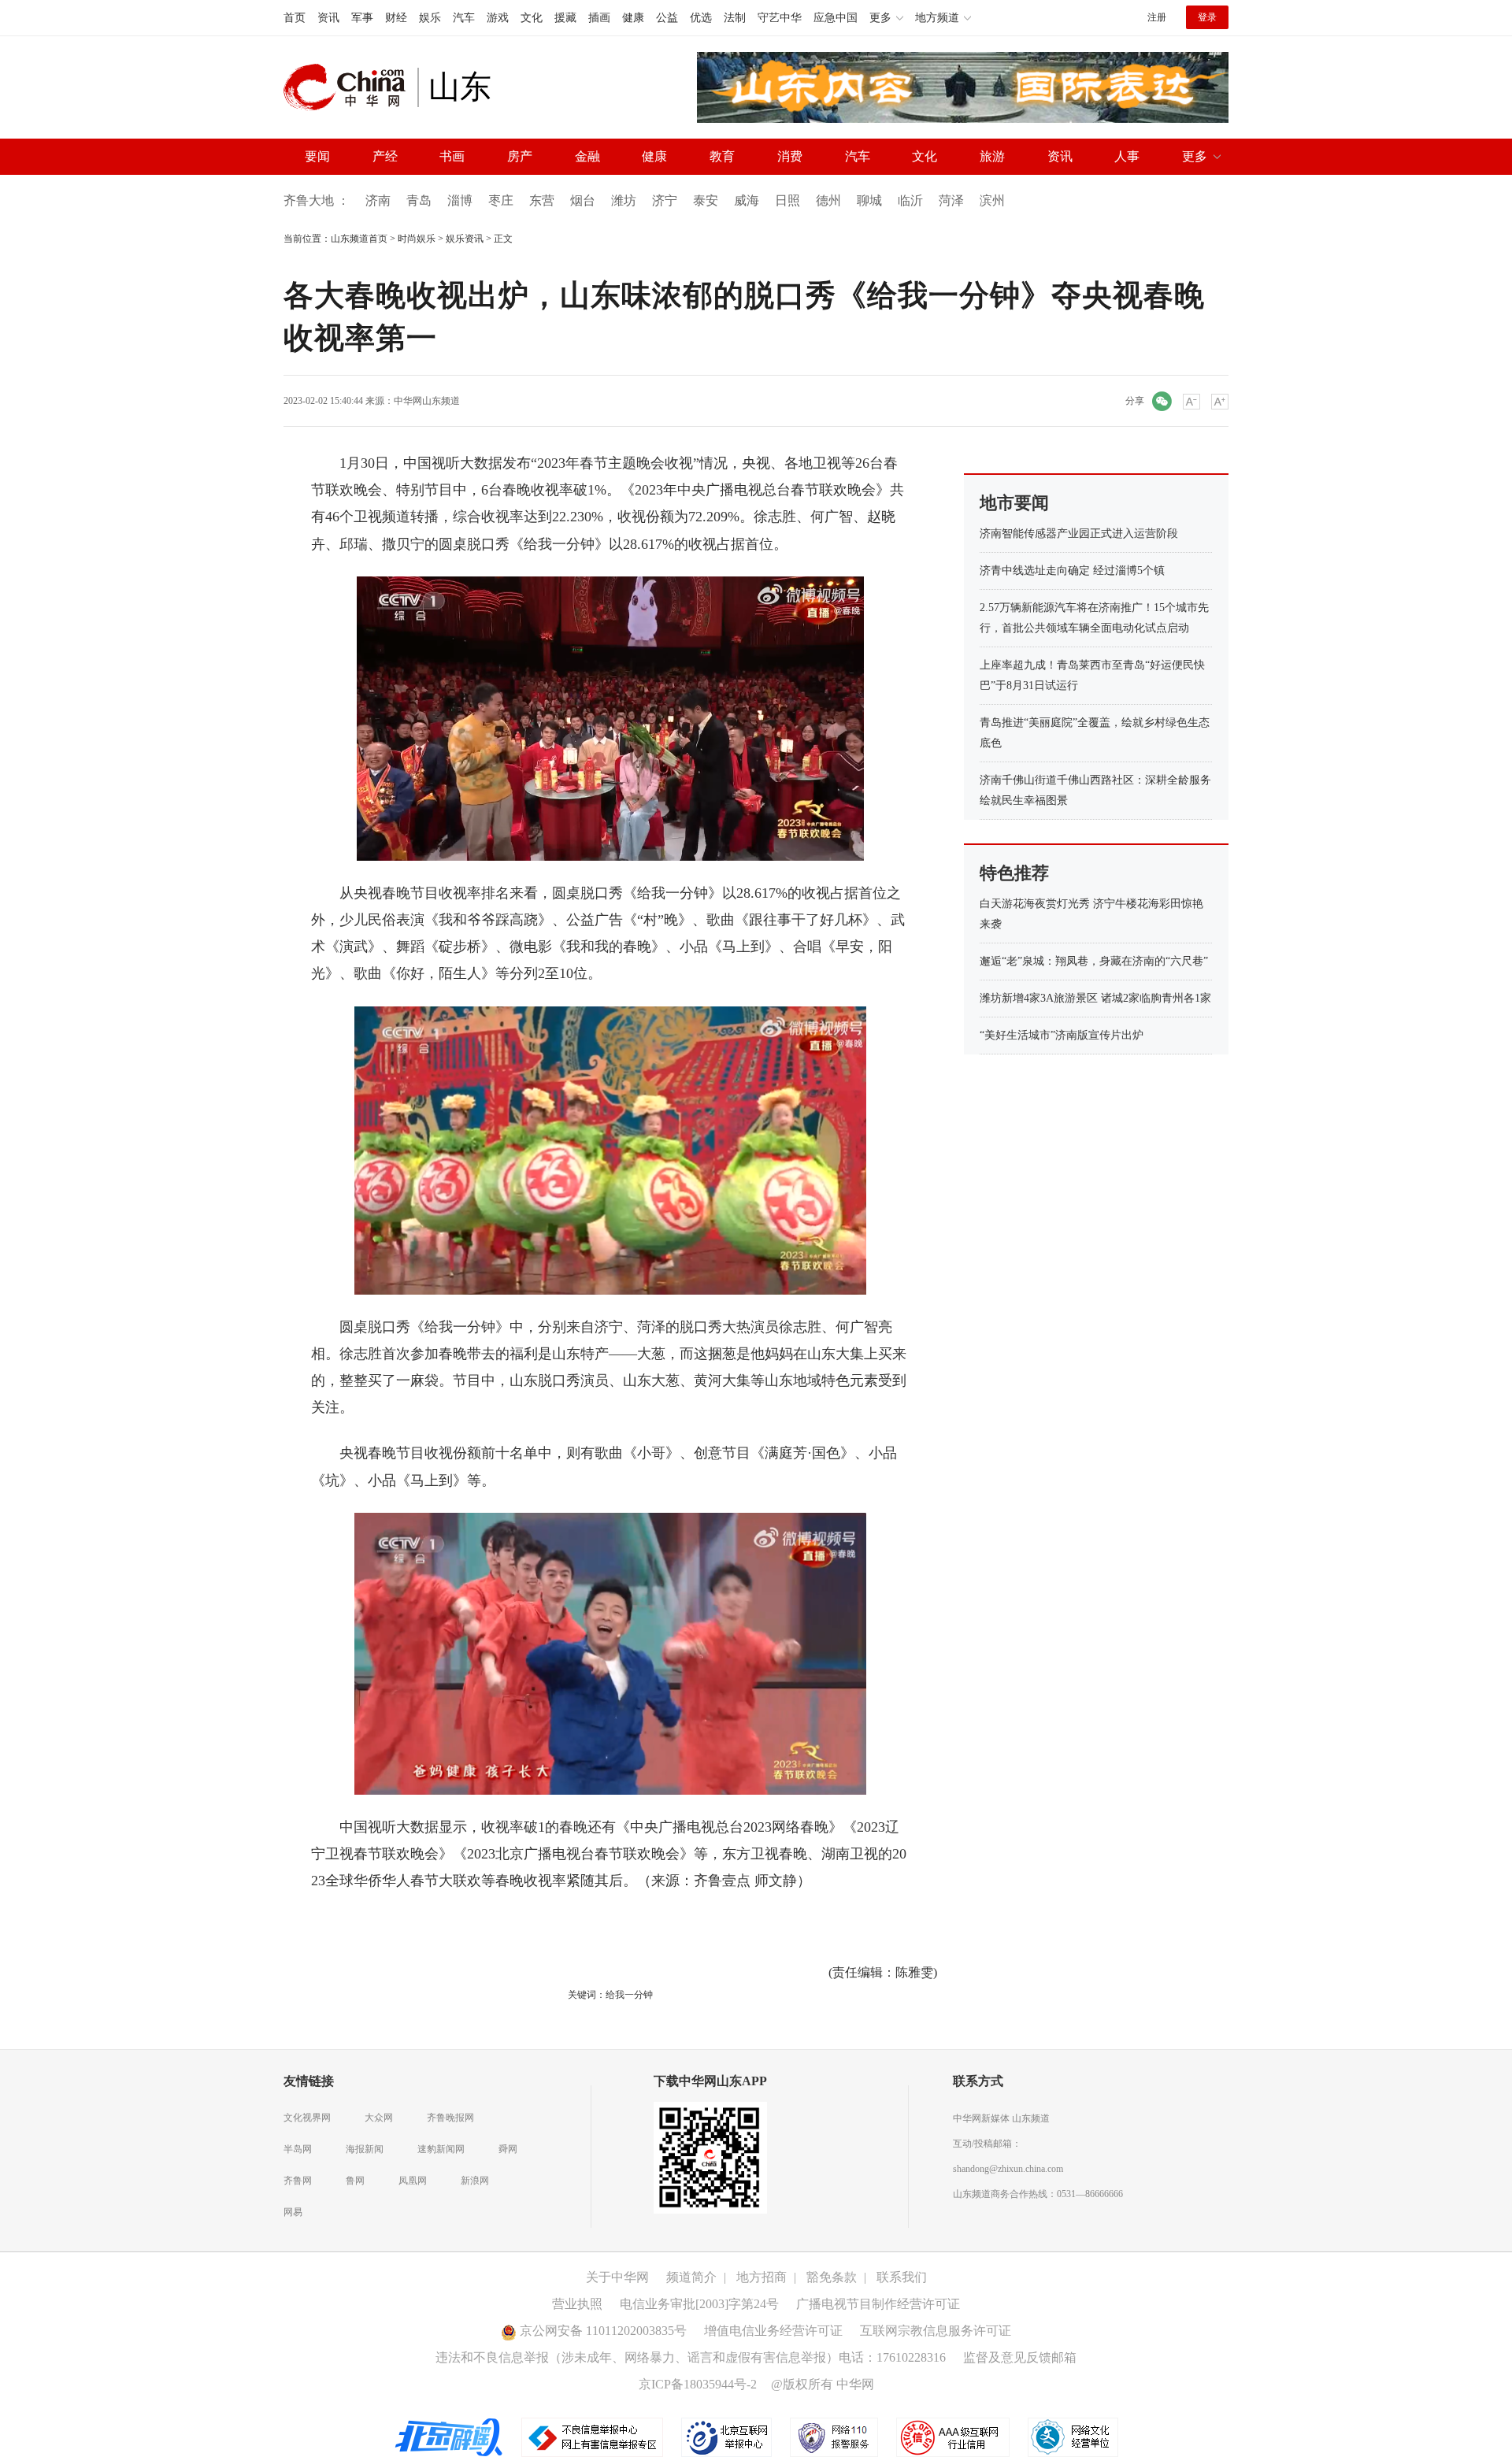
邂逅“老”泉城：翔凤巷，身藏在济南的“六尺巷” (1094, 961)
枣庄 (501, 200)
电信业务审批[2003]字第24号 (699, 2304)
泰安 (706, 200)
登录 (1207, 17)
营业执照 (577, 2304)
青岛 (419, 200)
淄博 (460, 200)
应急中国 (836, 18)
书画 (452, 156)
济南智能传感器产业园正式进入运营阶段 (1079, 534)
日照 (787, 200)
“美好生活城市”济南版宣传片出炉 (1062, 1035)
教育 (722, 156)
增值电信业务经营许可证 (773, 2331)
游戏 (498, 18)
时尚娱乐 (417, 239)
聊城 (869, 200)
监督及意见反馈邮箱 (1020, 2357)
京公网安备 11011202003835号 (602, 2331)
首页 (295, 18)
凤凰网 (413, 2181)
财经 (396, 18)
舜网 (508, 2149)
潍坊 (624, 200)
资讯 (328, 18)
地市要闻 (1014, 503)
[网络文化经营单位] (1073, 2437)
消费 (790, 156)
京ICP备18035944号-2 (698, 2384)
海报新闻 (365, 2149)
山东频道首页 (359, 239)
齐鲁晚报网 (450, 2118)
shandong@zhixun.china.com (1008, 2169)
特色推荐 (1014, 873)
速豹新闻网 (441, 2149)
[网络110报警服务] (835, 2437)
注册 (1157, 17)
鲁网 (355, 2181)
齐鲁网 (298, 2181)
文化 (532, 18)
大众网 (379, 2118)
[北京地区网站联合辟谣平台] (450, 2437)
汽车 (464, 18)
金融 (587, 156)
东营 (542, 200)
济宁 (665, 200)
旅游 (992, 156)
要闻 (317, 156)
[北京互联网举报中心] (728, 2437)
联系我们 (902, 2277)
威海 (747, 200)
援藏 (565, 18)
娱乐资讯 (465, 239)
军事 (362, 18)
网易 (293, 2212)
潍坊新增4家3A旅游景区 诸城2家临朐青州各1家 (1095, 998)
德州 (828, 200)
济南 (378, 200)
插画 (599, 18)
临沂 (910, 200)
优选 (701, 18)
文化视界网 (307, 2118)
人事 (1127, 156)
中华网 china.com (350, 87)
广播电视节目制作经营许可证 (878, 2304)
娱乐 (430, 18)
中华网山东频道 (427, 401)
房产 (520, 156)
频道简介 (691, 2277)
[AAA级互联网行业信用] (953, 2437)
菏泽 (951, 200)
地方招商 (762, 2277)
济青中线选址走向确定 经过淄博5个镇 (1072, 571)
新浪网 (475, 2181)
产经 (385, 156)
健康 (633, 18)
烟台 (583, 200)
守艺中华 (780, 18)
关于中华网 (617, 2277)
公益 (667, 18)
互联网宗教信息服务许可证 (936, 2331)
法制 (735, 18)
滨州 (992, 200)
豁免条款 (832, 2277)
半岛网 (298, 2149)
